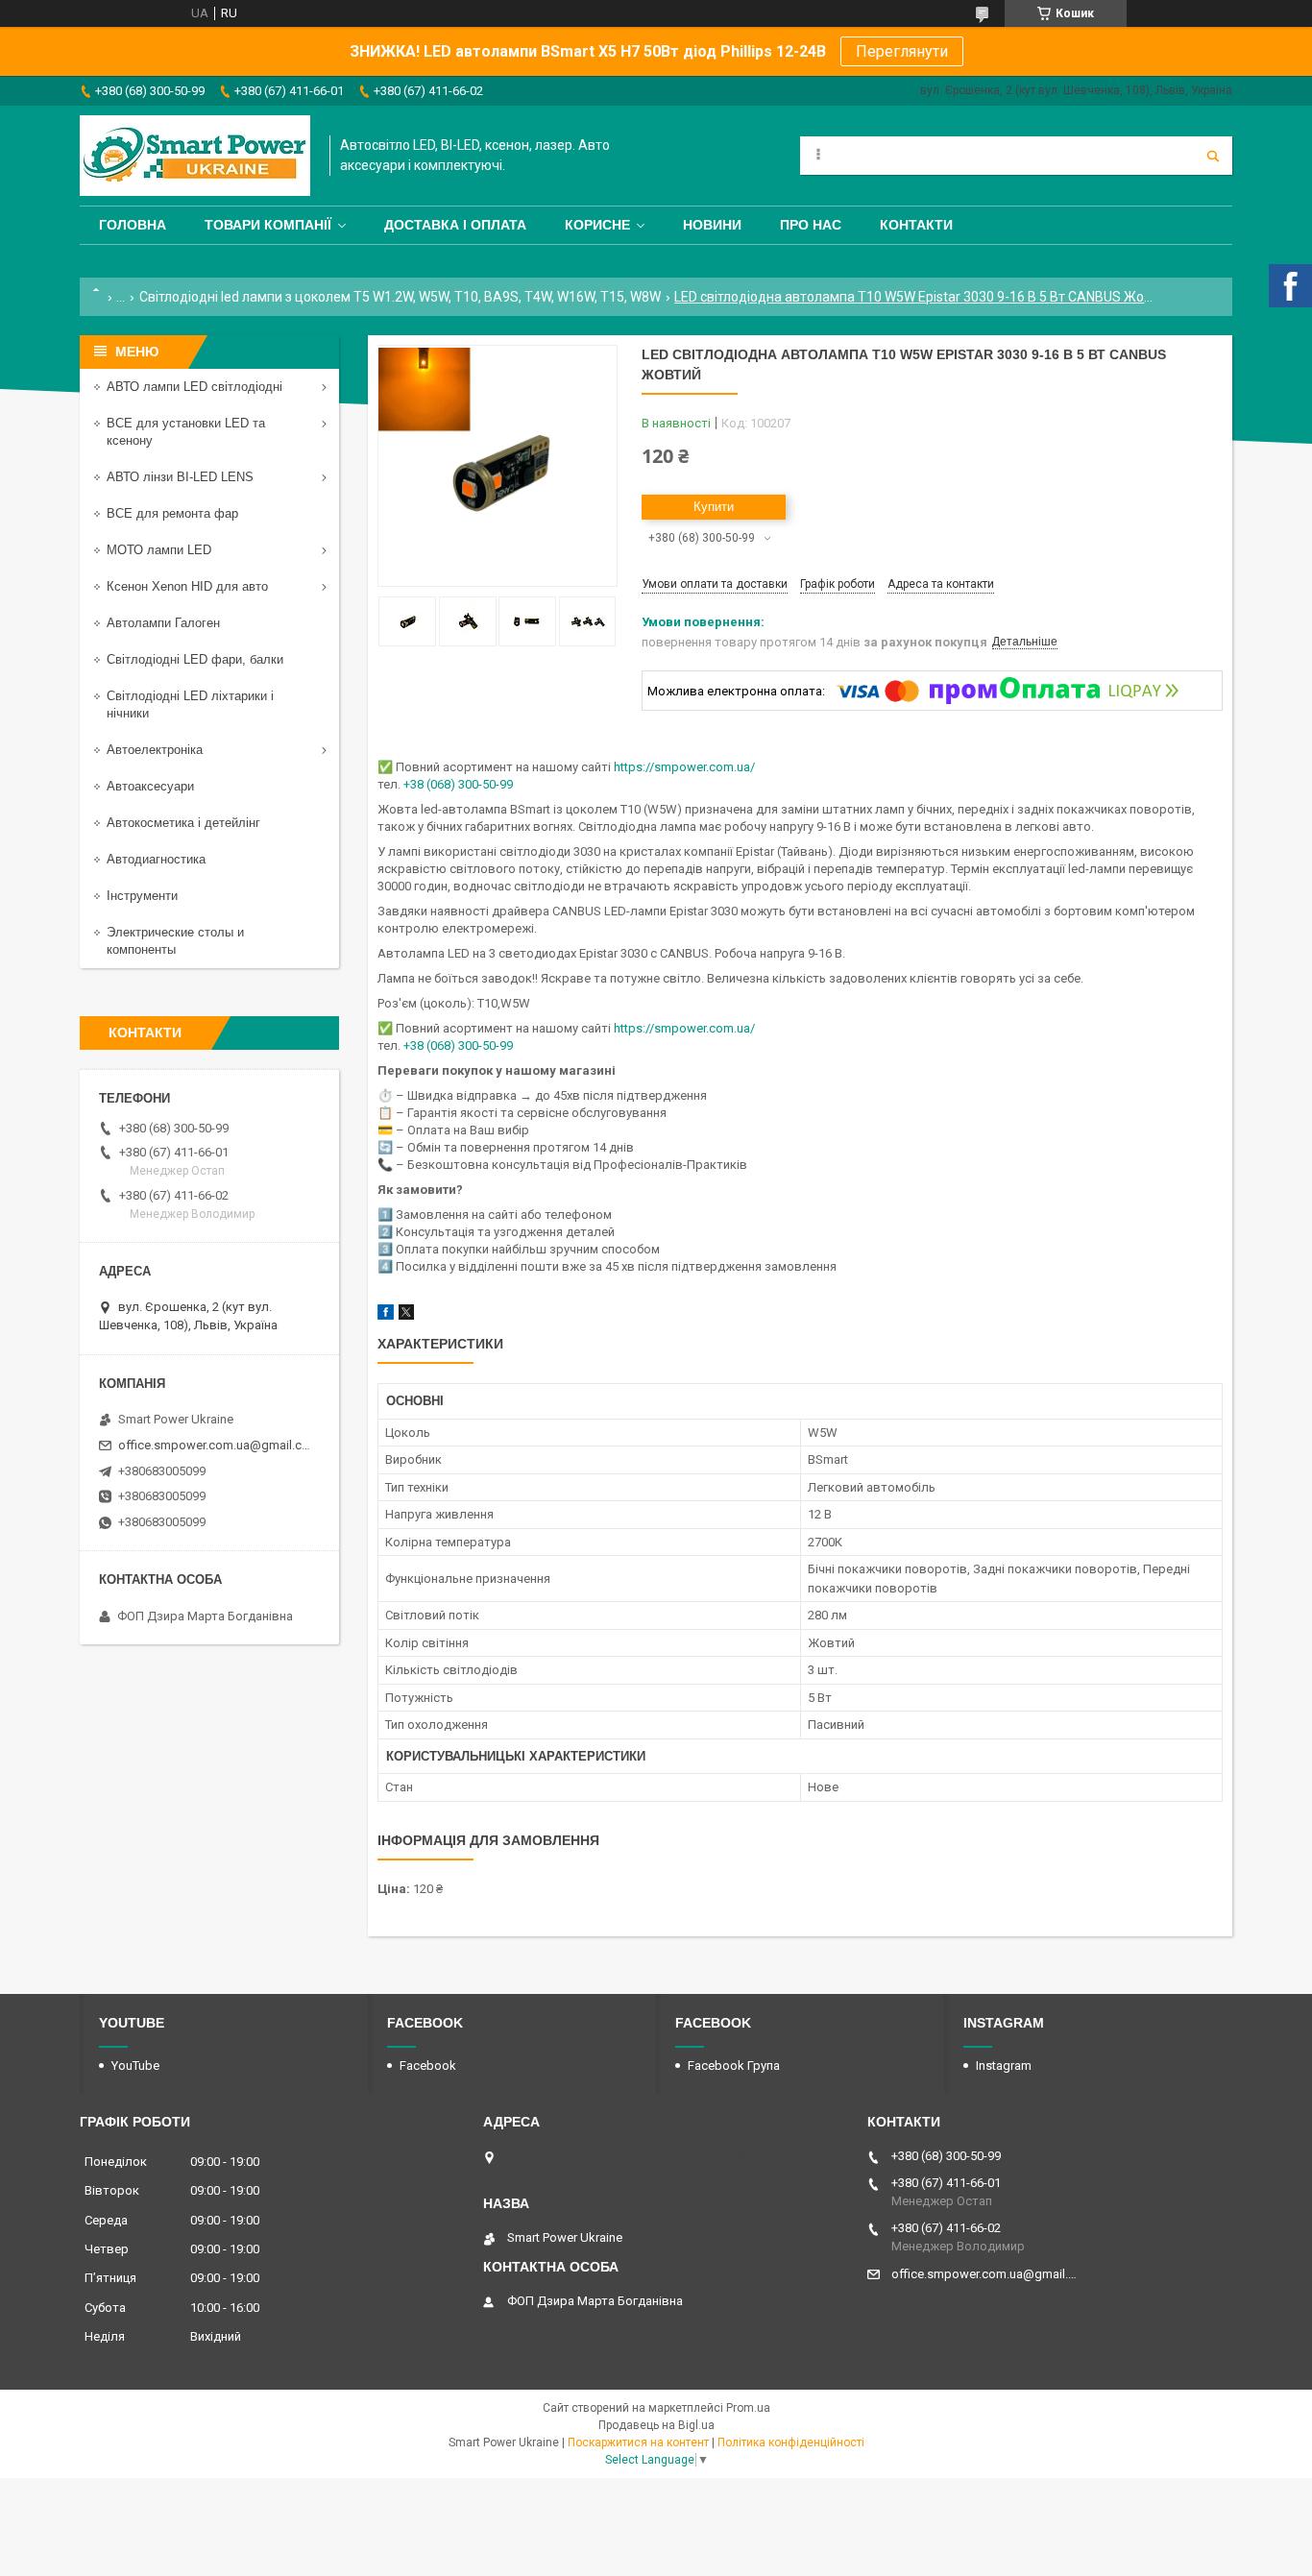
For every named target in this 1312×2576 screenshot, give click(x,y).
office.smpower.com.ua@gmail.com (217, 1445)
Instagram (1004, 2066)
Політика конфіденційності (791, 2442)
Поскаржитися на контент (638, 2442)
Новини (712, 225)
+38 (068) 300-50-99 (458, 784)
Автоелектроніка (155, 750)
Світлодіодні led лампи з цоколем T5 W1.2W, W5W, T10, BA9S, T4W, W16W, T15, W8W (400, 297)
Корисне (597, 225)
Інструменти (142, 896)
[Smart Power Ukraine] (195, 156)
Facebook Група (734, 2066)
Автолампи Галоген (163, 623)
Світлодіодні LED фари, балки (195, 659)
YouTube (135, 2066)
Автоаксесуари (150, 786)
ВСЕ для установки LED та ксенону (186, 432)
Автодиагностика (156, 859)
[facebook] (386, 1315)
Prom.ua (748, 2408)
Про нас (811, 225)
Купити (714, 507)
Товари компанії (268, 225)
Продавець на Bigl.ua (656, 2425)
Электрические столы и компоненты (175, 941)
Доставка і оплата (455, 225)
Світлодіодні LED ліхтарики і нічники (190, 705)
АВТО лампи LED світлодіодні (194, 387)
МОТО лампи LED (159, 550)
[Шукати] (1213, 156)
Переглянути (902, 51)
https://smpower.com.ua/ (684, 767)
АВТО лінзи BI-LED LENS (180, 477)
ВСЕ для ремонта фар (172, 513)
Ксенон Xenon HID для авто (187, 586)
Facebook (428, 2066)
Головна (133, 225)
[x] (406, 1315)
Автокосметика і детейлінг (183, 823)
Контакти (916, 225)
